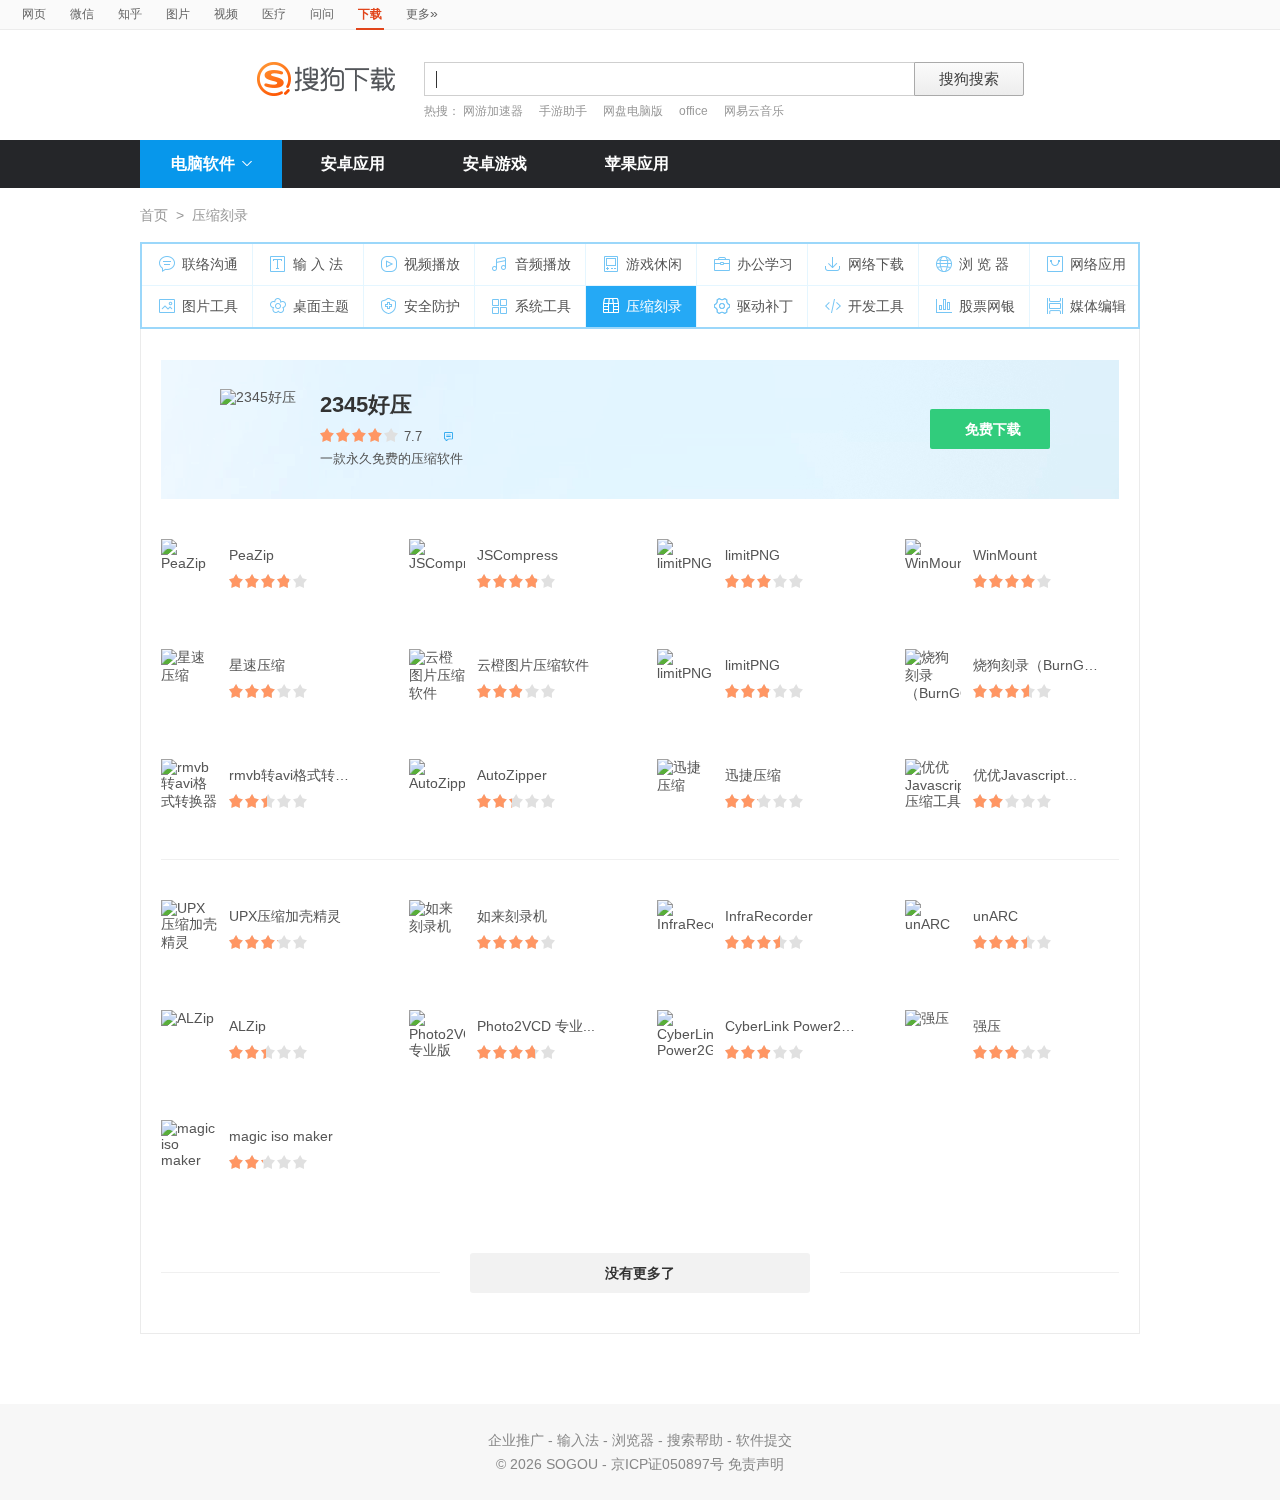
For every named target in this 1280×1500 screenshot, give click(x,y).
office (695, 111)
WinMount (1005, 555)
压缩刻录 (654, 306)
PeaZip (251, 555)
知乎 (130, 14)
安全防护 (432, 306)
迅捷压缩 (753, 775)
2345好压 (366, 404)
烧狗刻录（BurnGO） (1041, 665)
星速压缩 (257, 665)
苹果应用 (637, 163)
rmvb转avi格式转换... (295, 775)
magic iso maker (281, 1136)
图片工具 (210, 306)
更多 (422, 13)
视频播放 (432, 264)
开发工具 (876, 306)
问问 (322, 14)
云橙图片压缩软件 (533, 665)
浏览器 (633, 1440)
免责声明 (756, 1464)
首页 (154, 215)
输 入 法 (318, 264)
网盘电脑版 (633, 111)
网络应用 (1098, 264)
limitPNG (752, 555)
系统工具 (543, 306)
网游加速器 (493, 111)
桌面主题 (321, 306)
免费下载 (993, 429)
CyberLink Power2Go (792, 1026)
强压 (987, 1026)
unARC (995, 916)
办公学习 (765, 264)
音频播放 (543, 264)
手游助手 (564, 111)
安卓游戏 (495, 163)
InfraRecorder (769, 916)
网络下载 (876, 264)
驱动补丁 (765, 306)
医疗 (274, 14)
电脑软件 (203, 163)
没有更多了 (640, 1273)
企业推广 (516, 1440)
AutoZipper (512, 775)
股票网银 (987, 306)
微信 (82, 14)
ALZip (247, 1026)
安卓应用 (353, 163)
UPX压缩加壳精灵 (285, 916)
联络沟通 (210, 264)
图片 (178, 14)
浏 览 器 (984, 264)
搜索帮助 (695, 1440)
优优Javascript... (1025, 775)
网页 (34, 14)
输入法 (578, 1440)
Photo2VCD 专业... (536, 1026)
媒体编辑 (1098, 306)
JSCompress (517, 555)
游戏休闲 (654, 264)
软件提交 (764, 1440)
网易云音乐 (754, 111)
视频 (226, 14)
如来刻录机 (512, 916)
